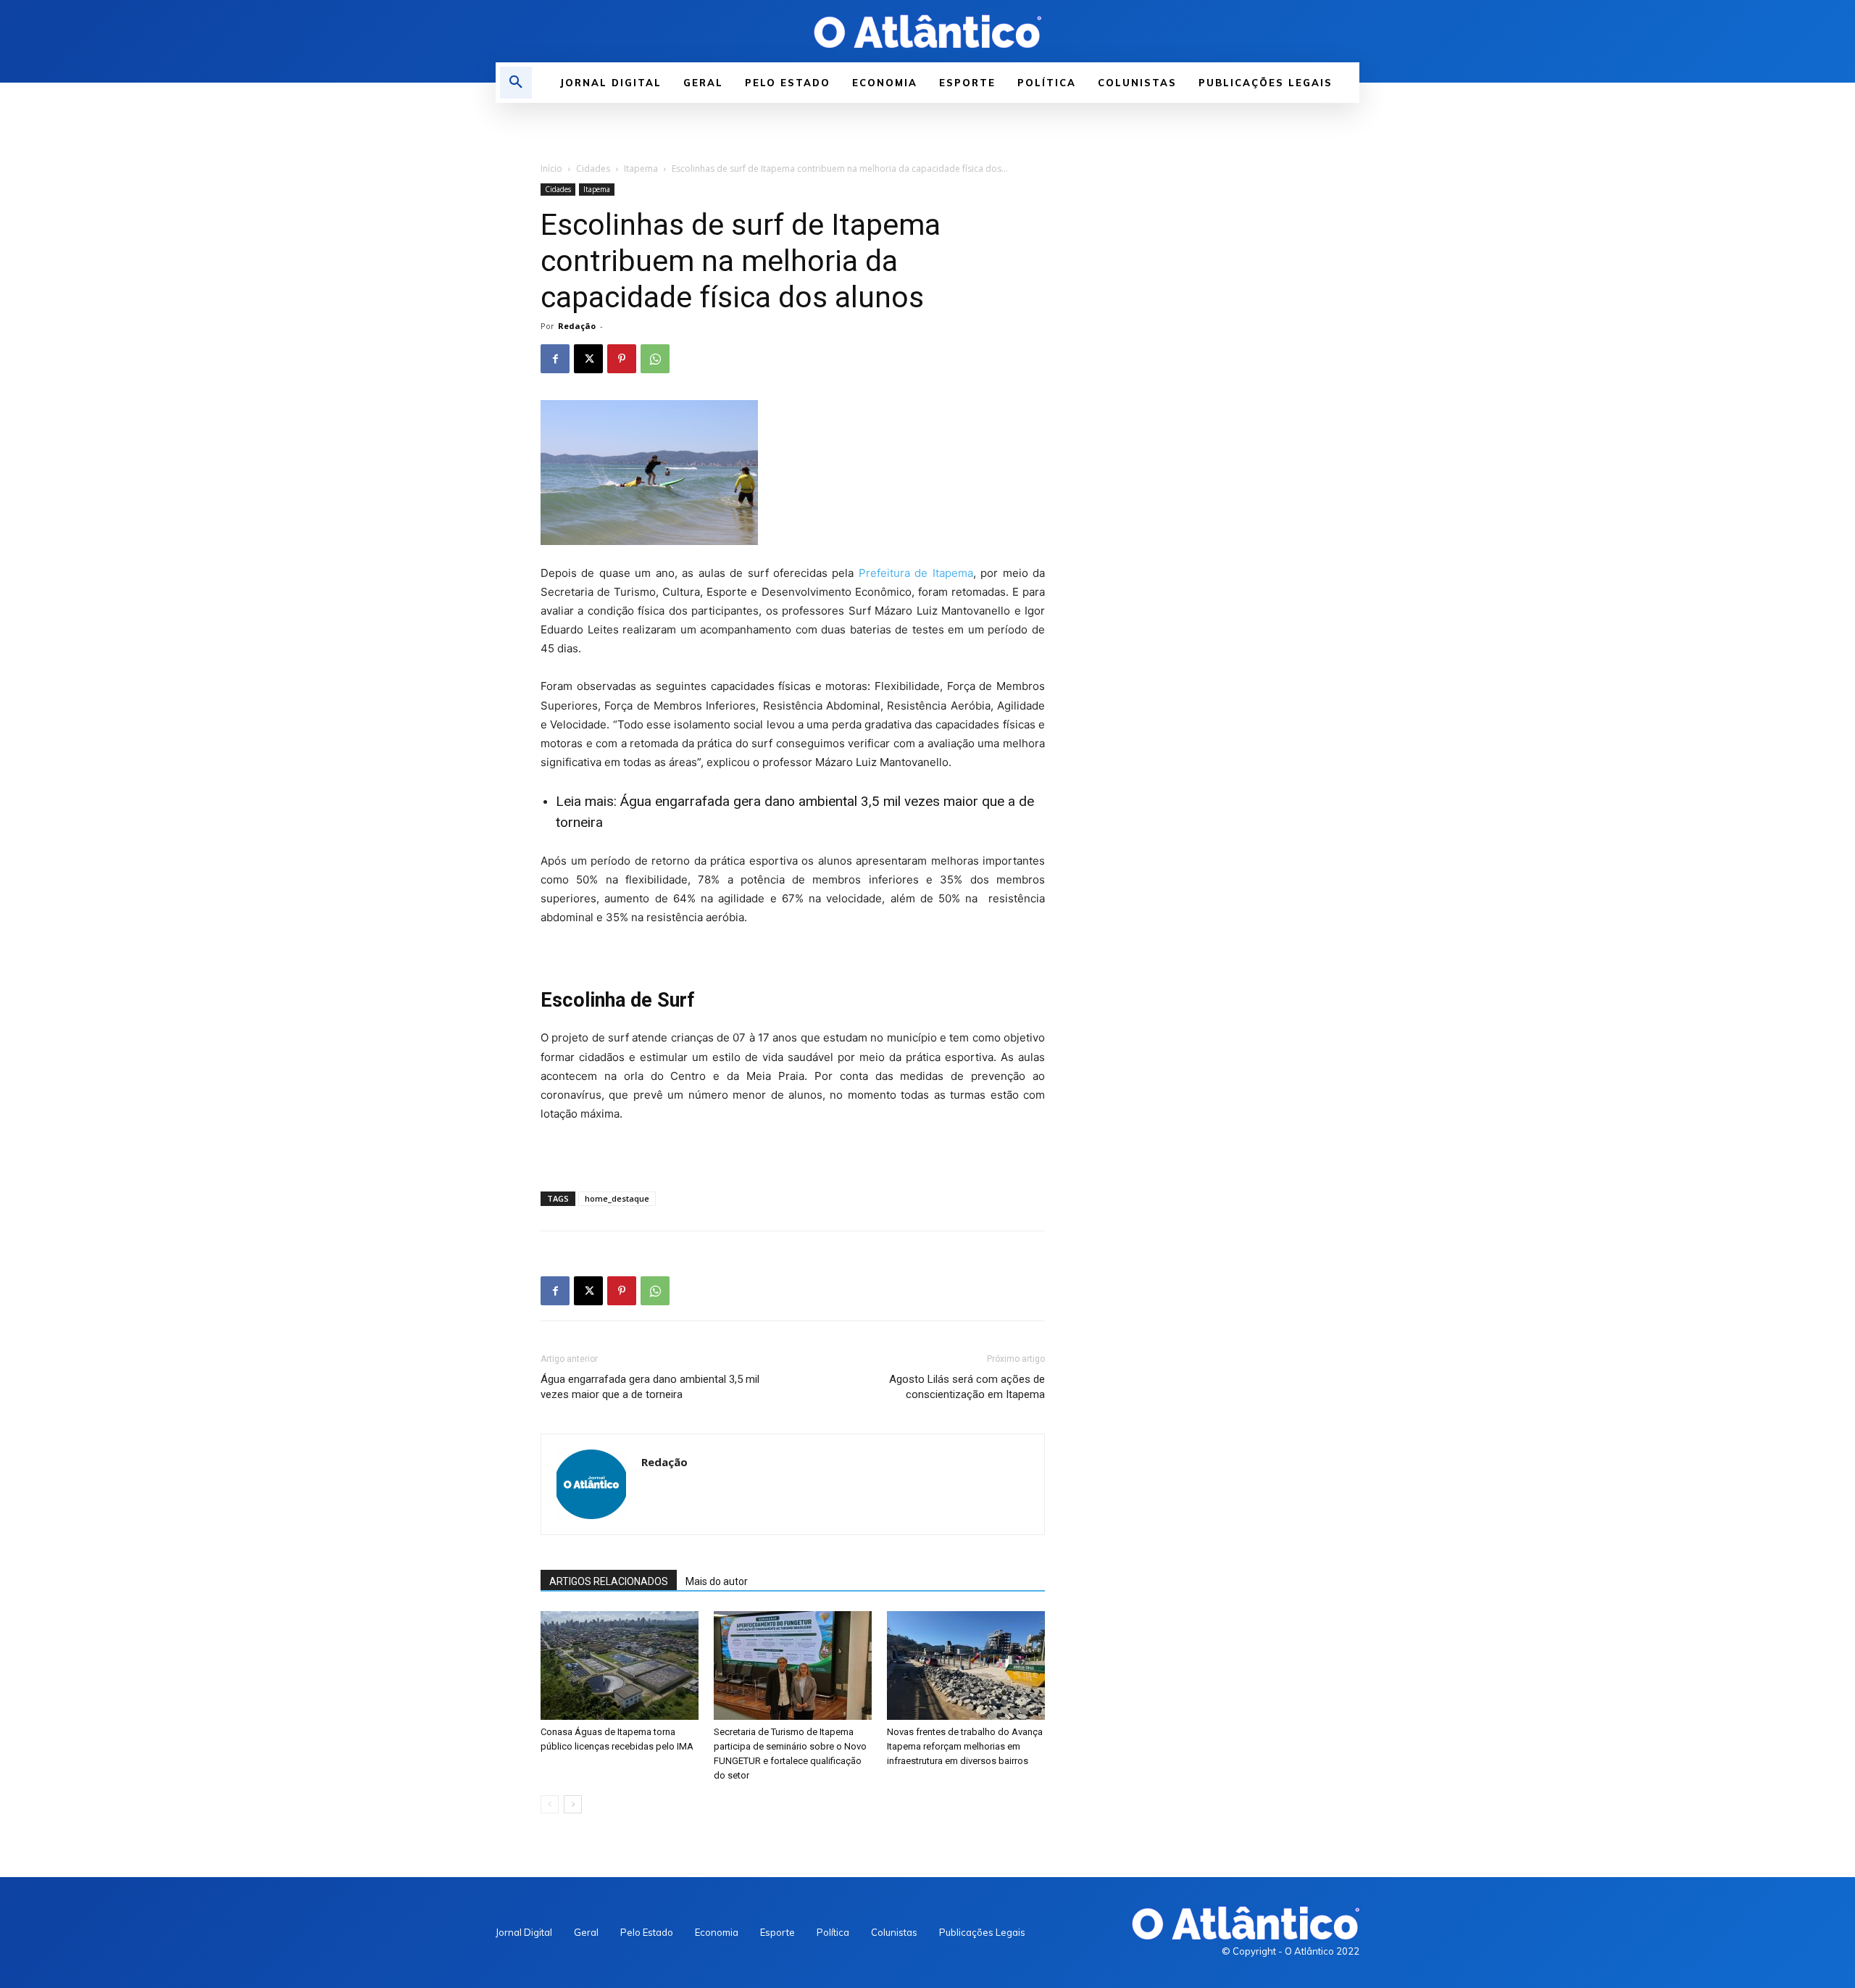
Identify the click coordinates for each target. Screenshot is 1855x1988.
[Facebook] (555, 359)
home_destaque (617, 1198)
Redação (577, 326)
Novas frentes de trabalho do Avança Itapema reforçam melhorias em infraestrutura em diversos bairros (965, 1746)
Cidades (593, 169)
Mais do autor (717, 1581)
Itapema (641, 169)
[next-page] (573, 1804)
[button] (516, 83)
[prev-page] (550, 1804)
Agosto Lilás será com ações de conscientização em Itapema (967, 1387)
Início (551, 169)
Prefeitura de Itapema (916, 573)
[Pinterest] (622, 359)
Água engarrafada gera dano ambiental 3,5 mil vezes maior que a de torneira (650, 1387)
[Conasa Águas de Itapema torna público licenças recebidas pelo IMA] (620, 1665)
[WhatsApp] (655, 359)
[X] (588, 359)
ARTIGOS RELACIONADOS (609, 1581)
